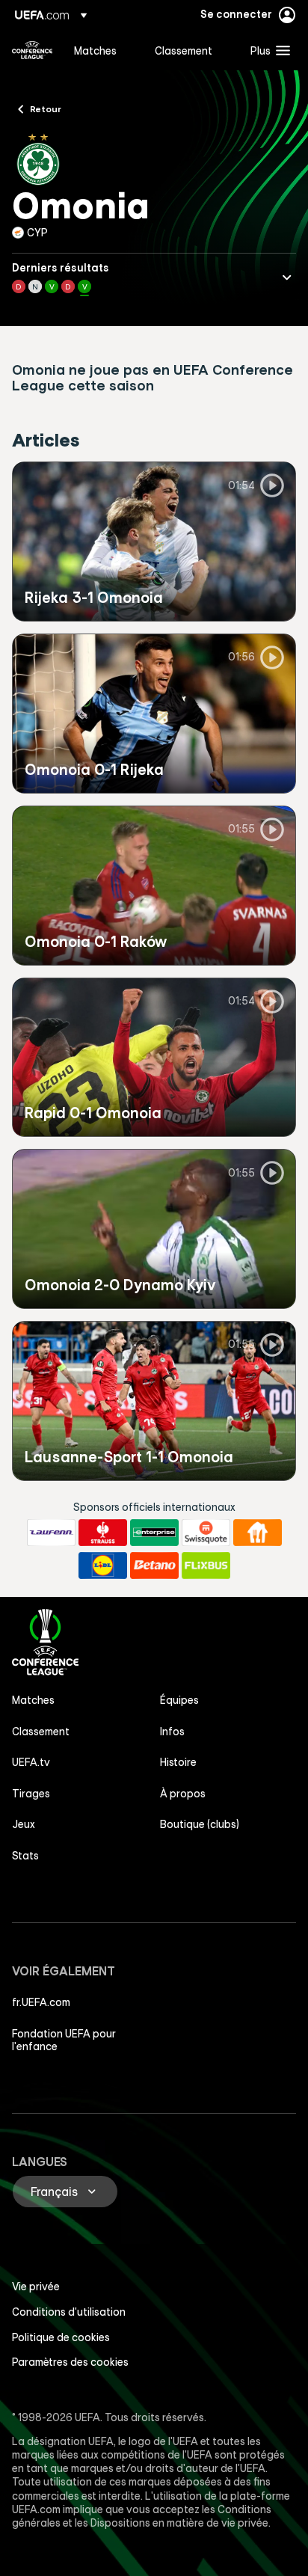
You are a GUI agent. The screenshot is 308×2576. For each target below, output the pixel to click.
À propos (183, 1794)
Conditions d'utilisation (69, 2312)
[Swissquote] (206, 1533)
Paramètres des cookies (70, 2362)
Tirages (31, 1794)
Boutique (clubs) (200, 1824)
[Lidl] (103, 1565)
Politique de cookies (61, 2337)
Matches (33, 1700)
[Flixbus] (206, 1565)
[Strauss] (103, 1533)
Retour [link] (46, 108)
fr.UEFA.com (41, 2002)
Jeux (24, 1824)
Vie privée (36, 2287)
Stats (25, 1856)
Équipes (179, 1700)
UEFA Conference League (32, 50)
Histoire (178, 1762)
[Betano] (154, 1565)
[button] (267, 50)
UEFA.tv (31, 1762)
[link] (95, 50)
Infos (172, 1732)
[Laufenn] (51, 1533)
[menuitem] (102, 50)
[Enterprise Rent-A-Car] (154, 1533)
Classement (41, 1732)
